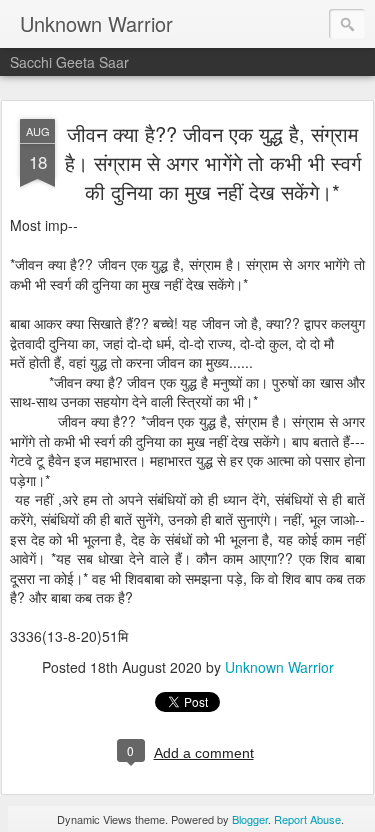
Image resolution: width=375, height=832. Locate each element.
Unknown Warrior (279, 667)
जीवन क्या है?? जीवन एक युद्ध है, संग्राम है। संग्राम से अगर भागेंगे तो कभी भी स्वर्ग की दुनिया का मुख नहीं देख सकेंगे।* (213, 162)
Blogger (250, 819)
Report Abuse (307, 819)
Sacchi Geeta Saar (69, 62)
